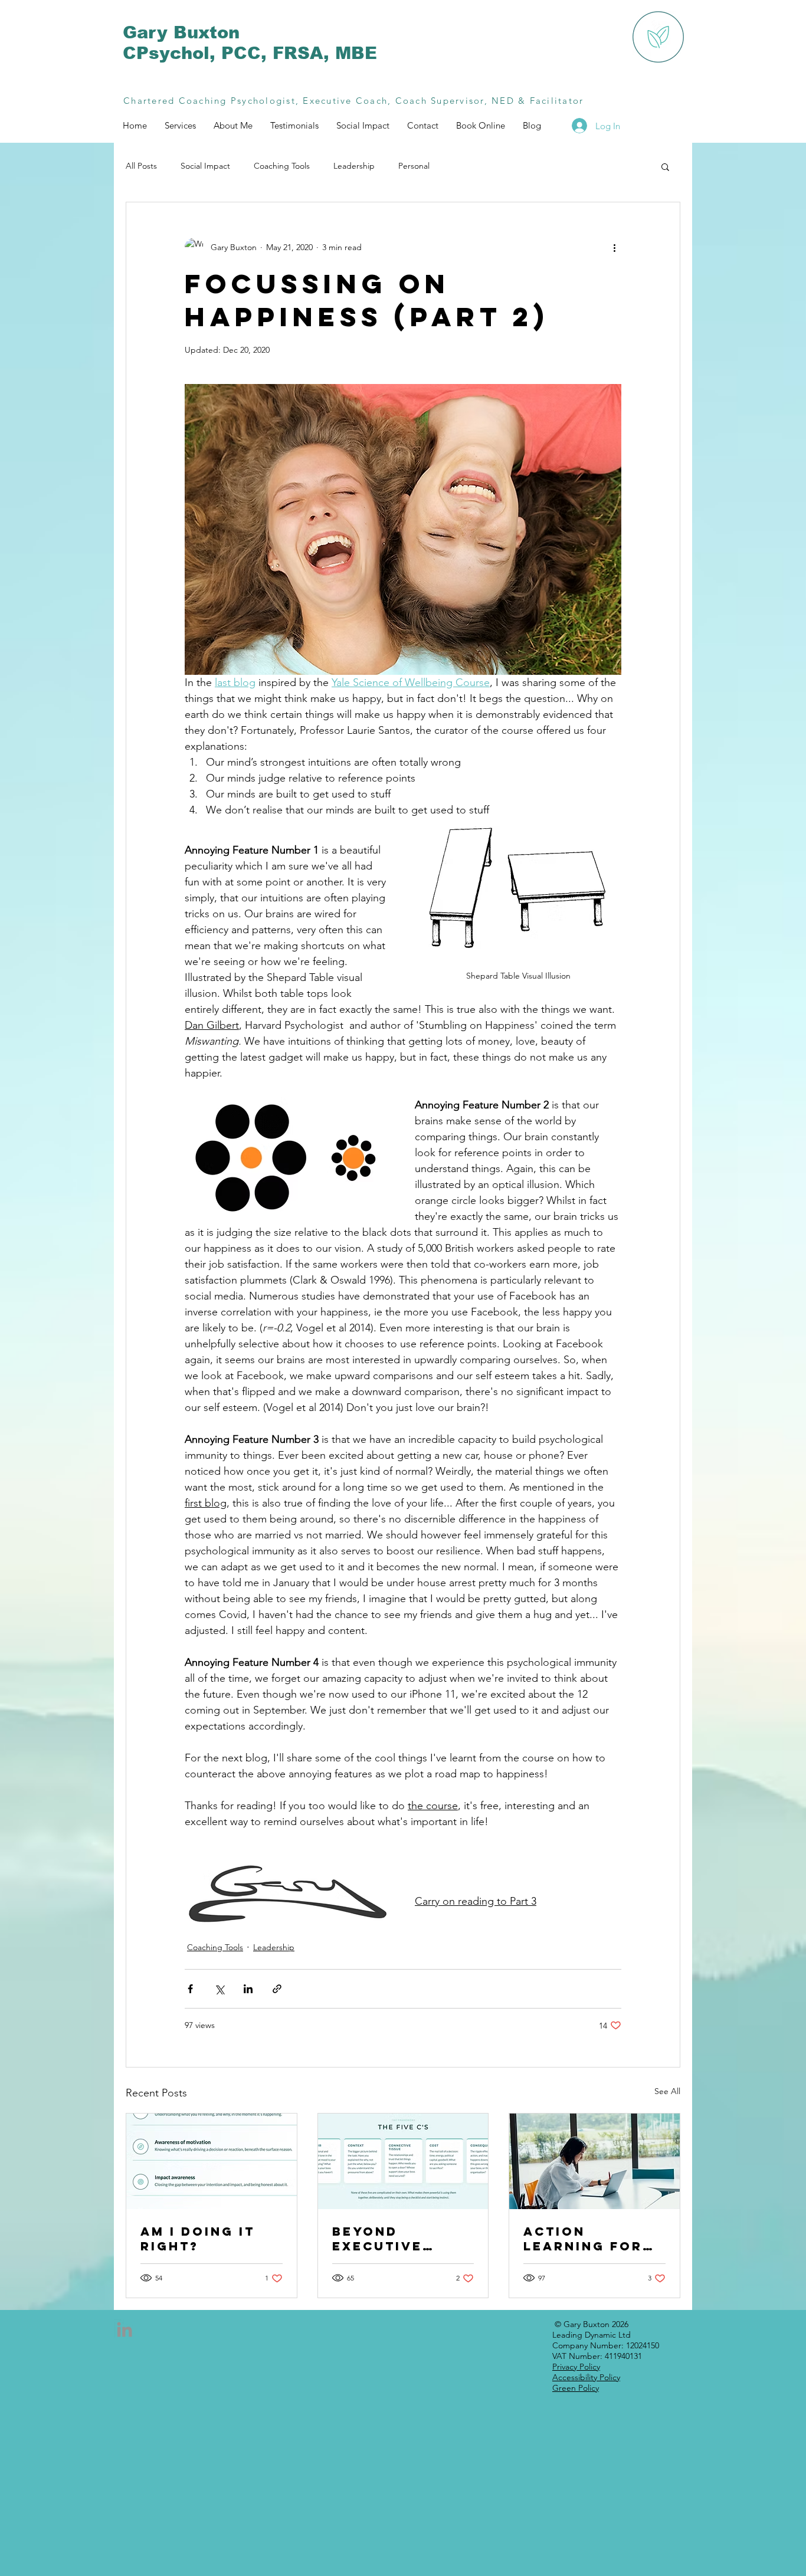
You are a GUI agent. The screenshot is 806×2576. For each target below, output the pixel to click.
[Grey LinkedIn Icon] (124, 2329)
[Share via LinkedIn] (248, 1989)
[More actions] (614, 247)
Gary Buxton (181, 32)
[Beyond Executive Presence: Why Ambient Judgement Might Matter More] (403, 2161)
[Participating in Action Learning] (594, 2161)
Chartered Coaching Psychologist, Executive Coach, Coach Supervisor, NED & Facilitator (353, 101)
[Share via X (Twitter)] (219, 1989)
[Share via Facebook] (190, 1989)
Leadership (354, 166)
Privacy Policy (576, 2367)
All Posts (141, 166)
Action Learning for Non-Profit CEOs (583, 2239)
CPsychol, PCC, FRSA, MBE (250, 53)
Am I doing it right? (198, 2239)
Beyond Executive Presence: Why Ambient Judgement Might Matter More (398, 2239)
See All (667, 2091)
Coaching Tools (282, 166)
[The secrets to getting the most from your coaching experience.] (212, 2161)
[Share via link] (277, 1989)
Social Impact (205, 166)
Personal (414, 166)
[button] (665, 166)
